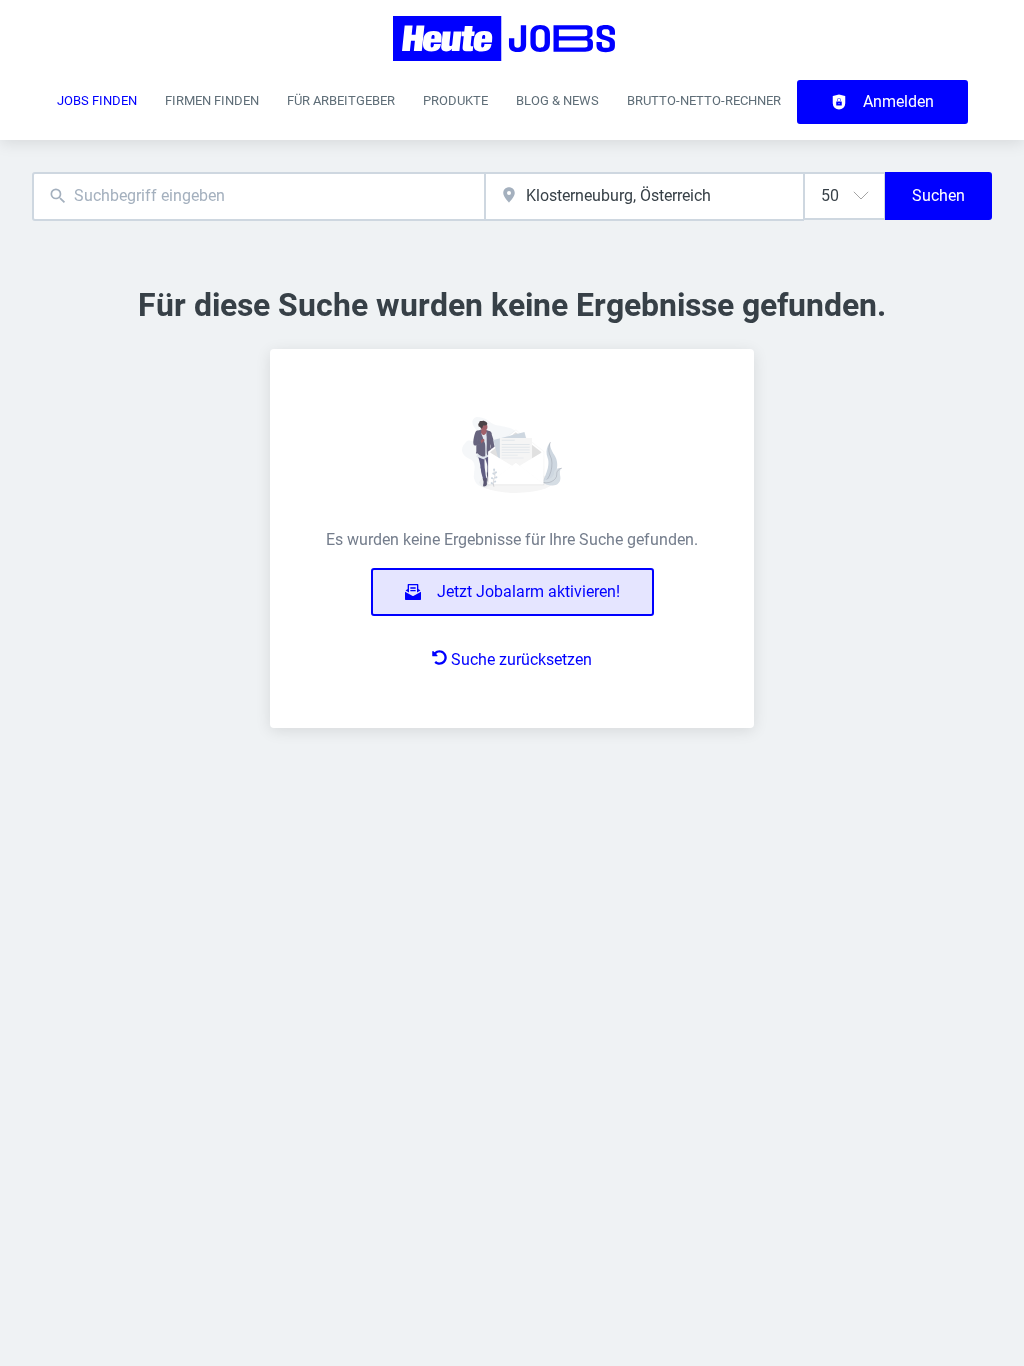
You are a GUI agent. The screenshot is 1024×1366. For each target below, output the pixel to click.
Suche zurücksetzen (521, 659)
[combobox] (258, 196)
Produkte (455, 100)
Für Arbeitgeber (341, 100)
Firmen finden (212, 100)
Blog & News (557, 100)
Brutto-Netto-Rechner (704, 100)
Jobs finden (97, 100)
